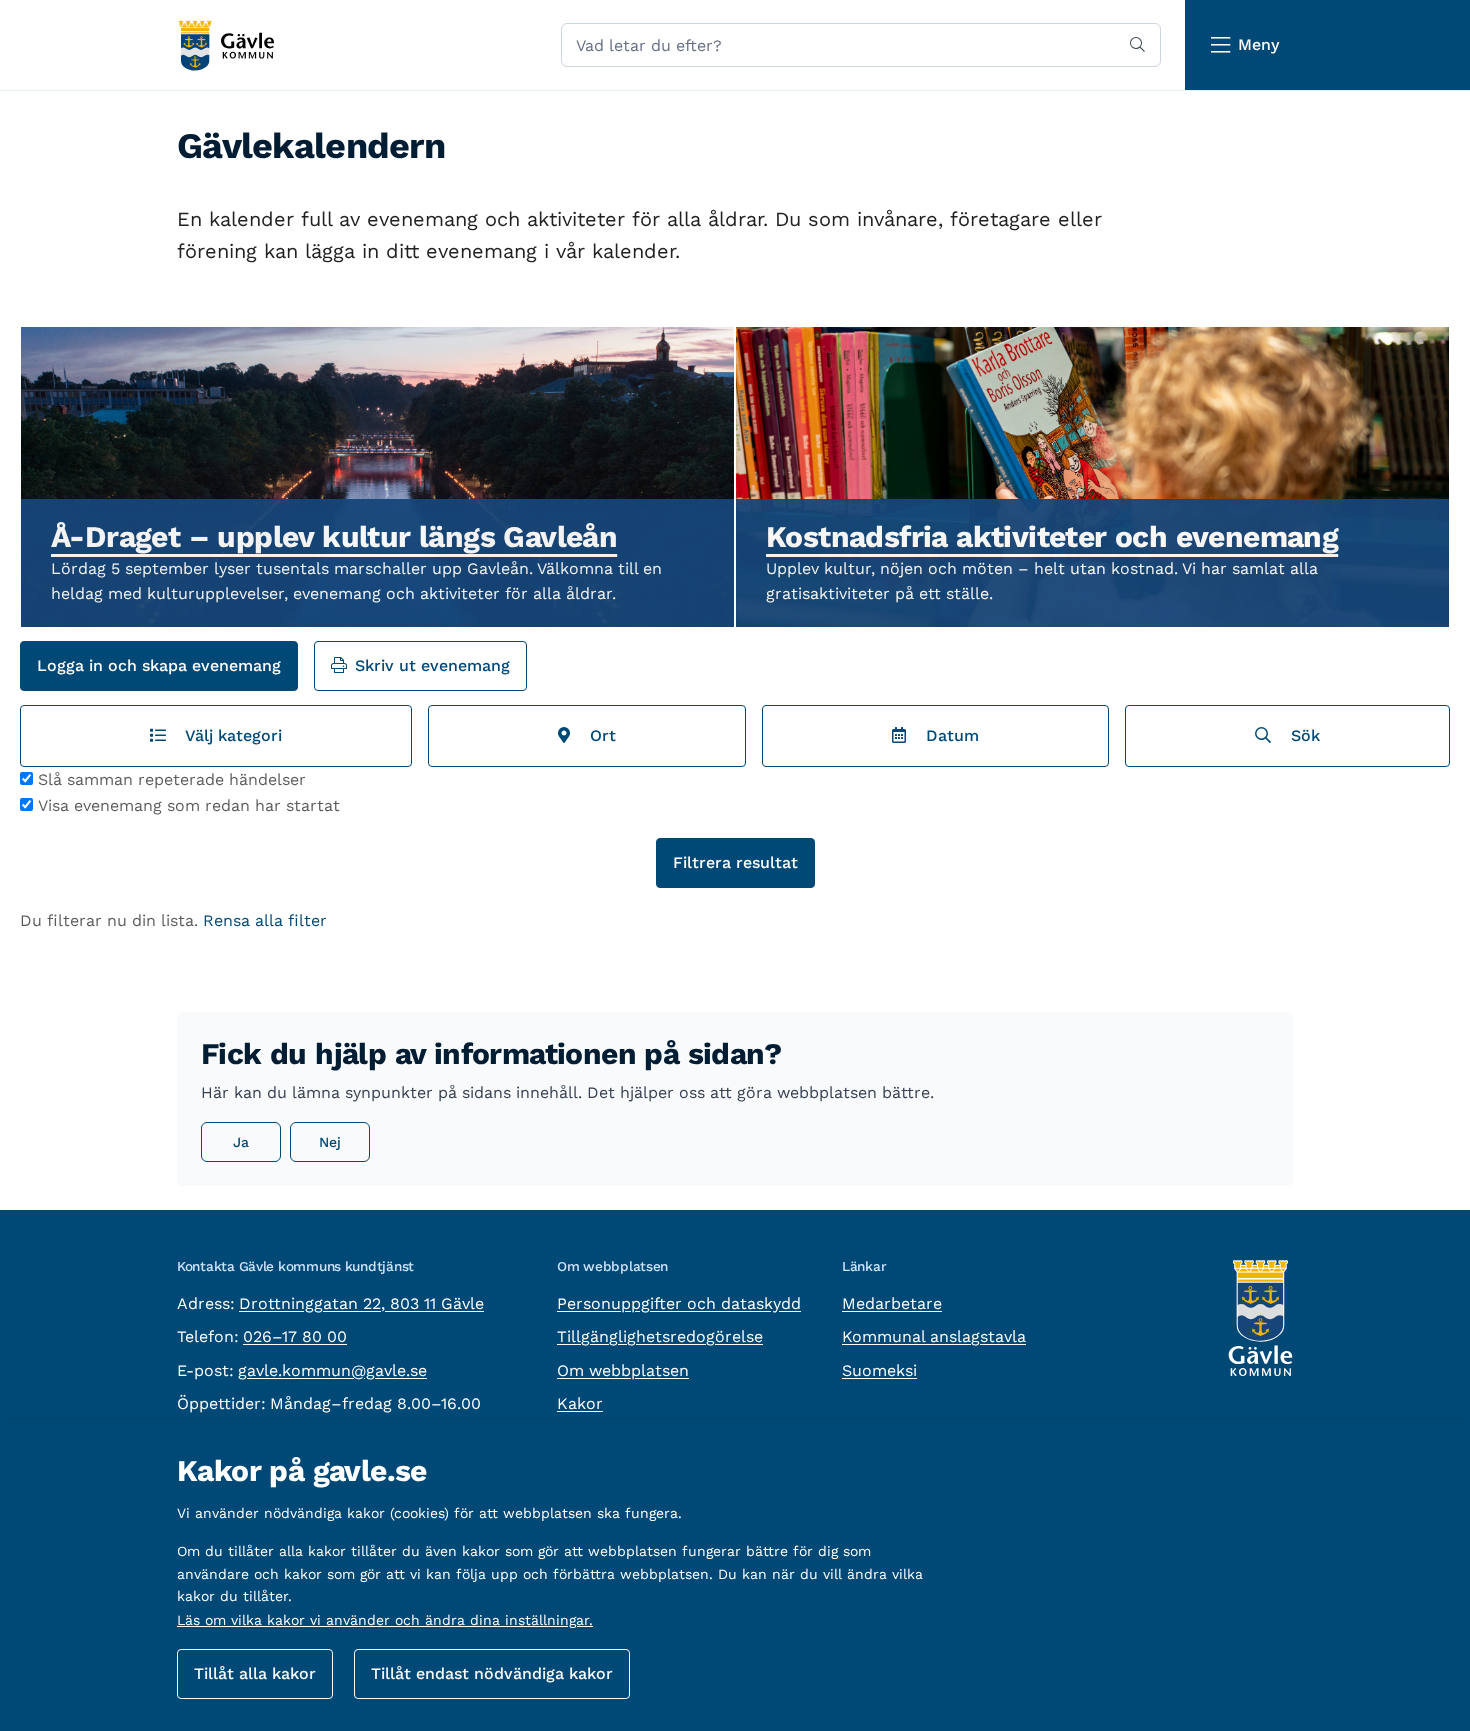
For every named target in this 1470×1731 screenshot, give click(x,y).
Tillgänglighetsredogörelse (660, 1336)
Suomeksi (879, 1370)
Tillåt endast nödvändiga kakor (492, 1673)
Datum (947, 735)
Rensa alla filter (265, 920)
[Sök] (1137, 45)
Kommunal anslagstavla (934, 1336)
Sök (1300, 735)
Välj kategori (229, 735)
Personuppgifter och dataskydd (679, 1303)
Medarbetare (892, 1303)
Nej (330, 1142)
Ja (241, 1142)
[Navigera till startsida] (225, 45)
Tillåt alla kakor (255, 1673)
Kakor (580, 1403)
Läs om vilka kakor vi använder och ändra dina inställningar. (385, 1620)
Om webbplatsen (623, 1370)
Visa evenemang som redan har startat (189, 805)
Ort (598, 735)
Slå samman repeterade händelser (172, 779)
